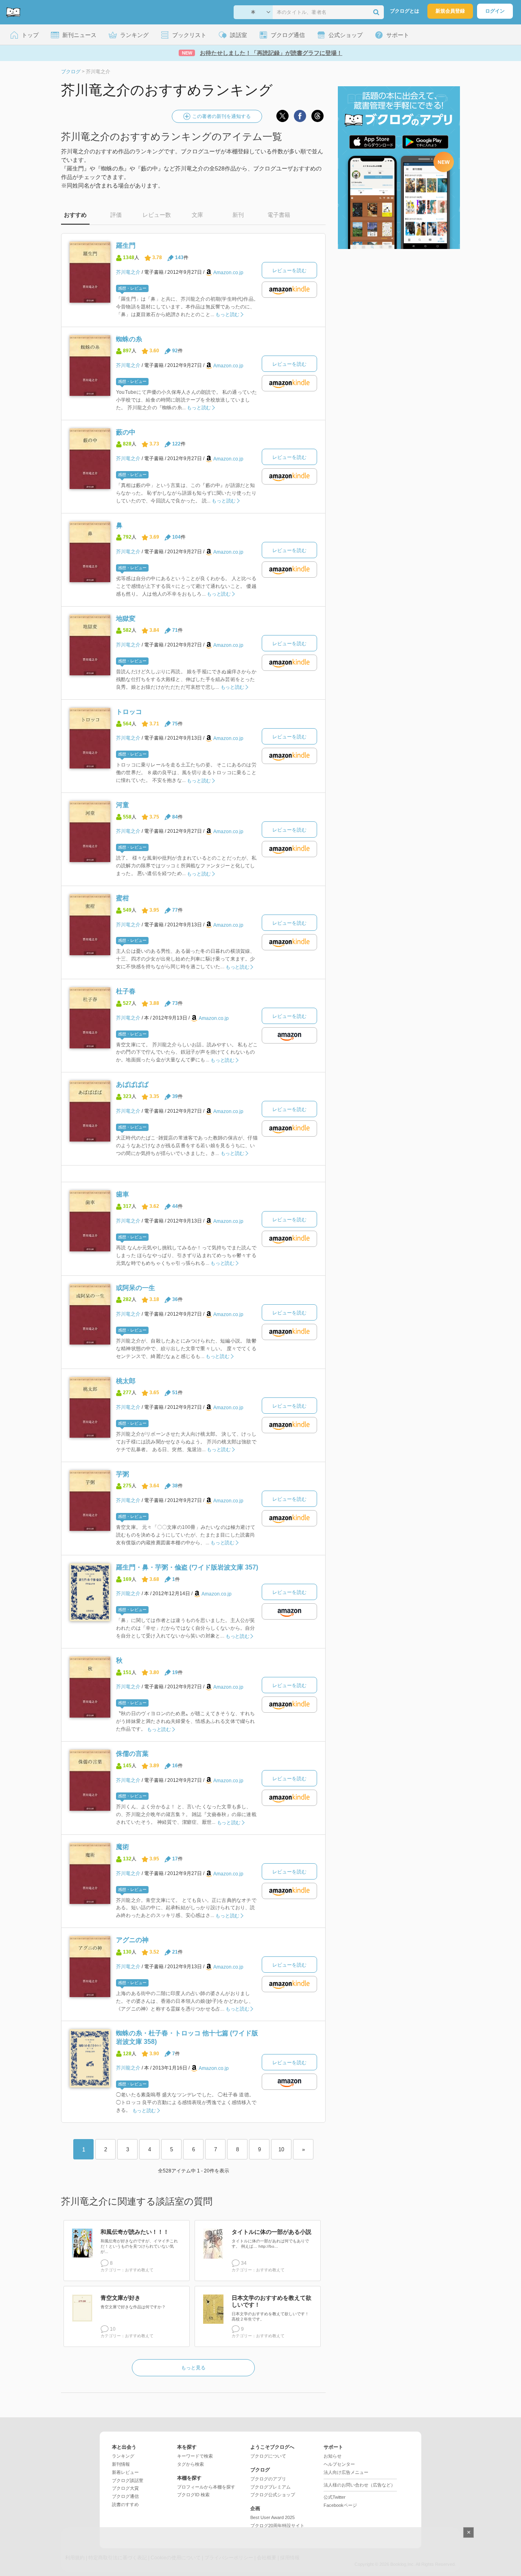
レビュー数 (157, 215)
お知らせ (333, 2456)
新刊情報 (121, 2464)
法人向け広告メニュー (346, 2472)
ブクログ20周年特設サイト (277, 2526)
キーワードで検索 (195, 2456)
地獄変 (126, 619)
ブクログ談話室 (128, 2480)
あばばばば (132, 1084)
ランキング (123, 2456)
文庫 (197, 215)
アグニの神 (132, 1940)
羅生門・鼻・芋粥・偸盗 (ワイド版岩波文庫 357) (187, 1567)
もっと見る (193, 2368)
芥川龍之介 (128, 1594)
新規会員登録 (450, 11)
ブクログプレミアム (270, 2487)
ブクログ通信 (125, 2496)
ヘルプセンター (339, 2464)
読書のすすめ (125, 2504)
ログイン (495, 11)
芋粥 (123, 1474)
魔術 (123, 1847)
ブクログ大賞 (125, 2488)
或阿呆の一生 (136, 1288)
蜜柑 (123, 898)
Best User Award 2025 (273, 2517)
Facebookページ (340, 2505)
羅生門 (126, 246)
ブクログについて (268, 2456)
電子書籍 (279, 215)
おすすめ (75, 215)
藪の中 (126, 432)
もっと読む (227, 314)
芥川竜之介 (128, 272)
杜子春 (126, 991)
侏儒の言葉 (132, 1754)
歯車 (123, 1194)
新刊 (238, 215)
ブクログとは (405, 11)
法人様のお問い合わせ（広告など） (359, 2485)
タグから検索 (190, 2464)
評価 (116, 215)
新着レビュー (125, 2472)
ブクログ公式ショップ (273, 2495)
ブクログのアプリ (268, 2479)
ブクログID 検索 (193, 2495)
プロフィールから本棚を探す (206, 2487)
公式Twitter (335, 2497)
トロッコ (129, 712)
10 (281, 2149)
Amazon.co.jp (228, 273)
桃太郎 (126, 1381)
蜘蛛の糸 (129, 339)
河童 (123, 805)
